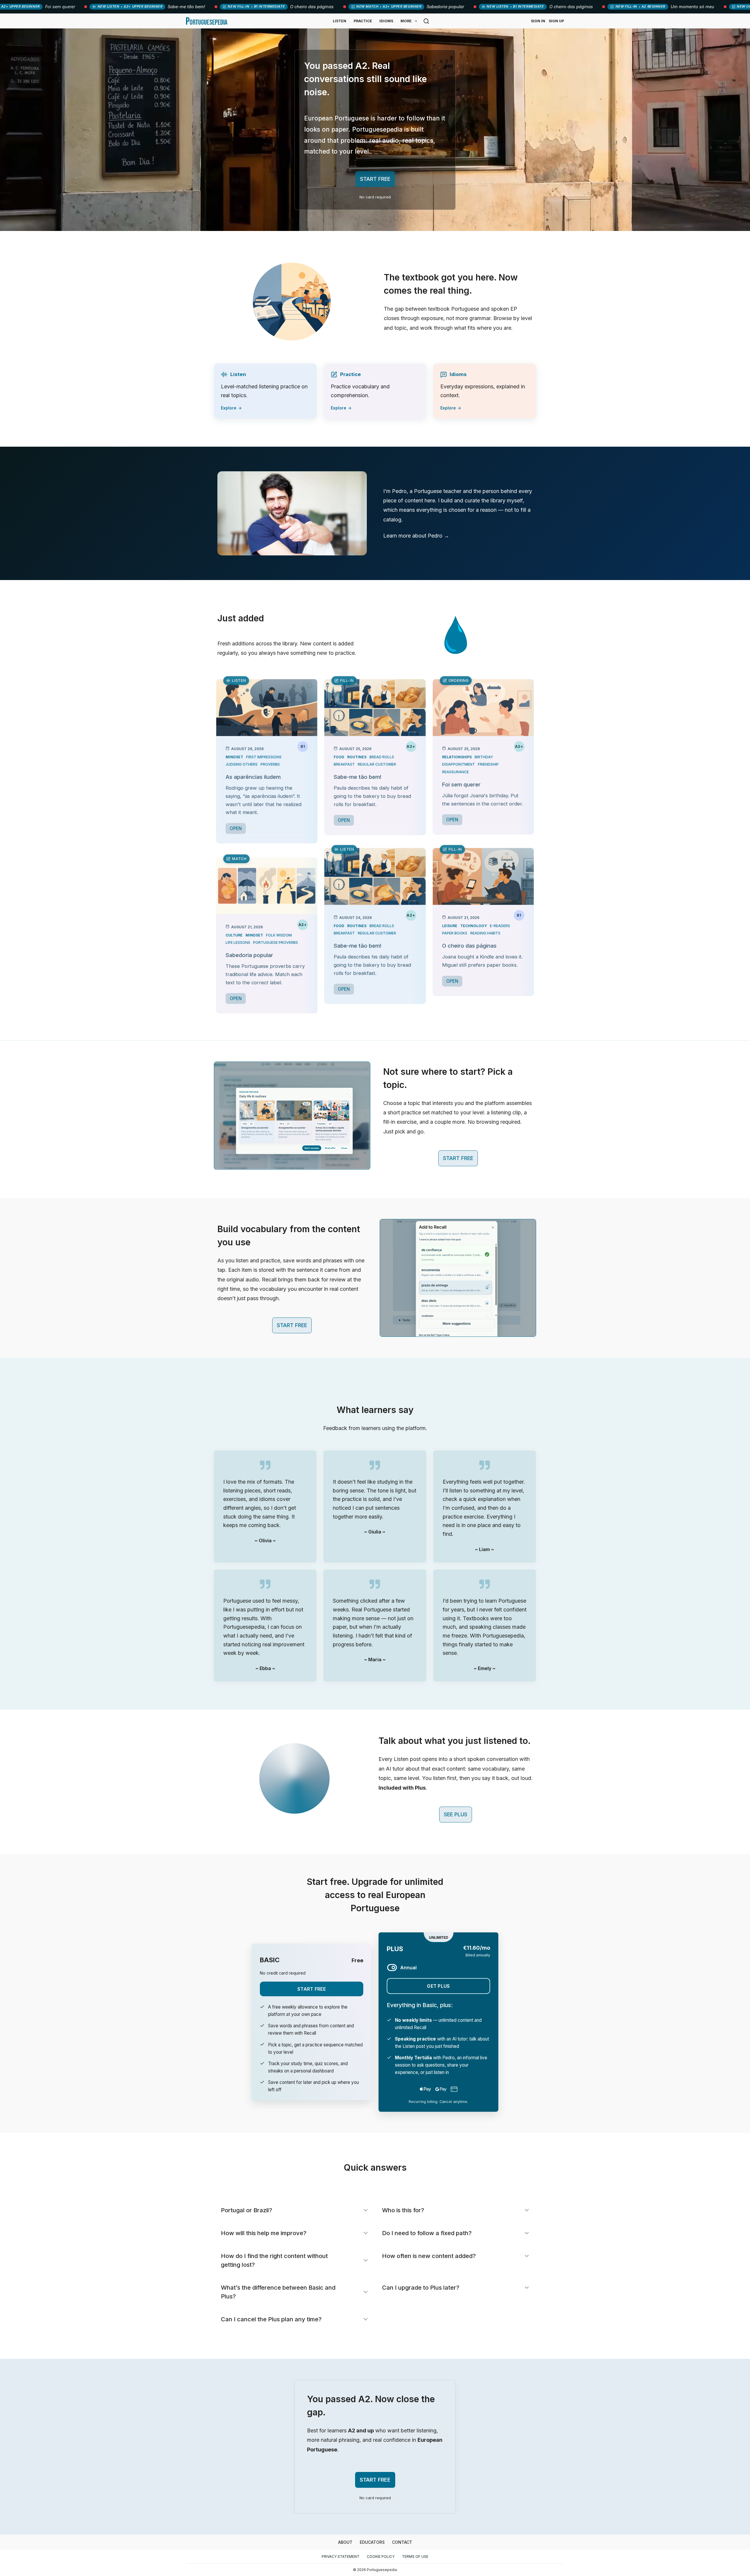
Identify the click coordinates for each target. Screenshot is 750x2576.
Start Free (312, 1989)
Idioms (386, 21)
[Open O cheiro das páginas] (483, 876)
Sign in (538, 21)
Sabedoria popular (249, 955)
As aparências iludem (253, 777)
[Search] (426, 21)
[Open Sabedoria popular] (267, 886)
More (406, 21)
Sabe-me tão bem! (358, 777)
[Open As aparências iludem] (267, 708)
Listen (340, 21)
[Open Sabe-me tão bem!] (375, 708)
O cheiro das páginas (469, 946)
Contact (402, 2542)
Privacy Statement (341, 2557)
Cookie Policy (381, 2557)
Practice (363, 21)
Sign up (556, 21)
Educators (372, 2542)
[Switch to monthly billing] (392, 1968)
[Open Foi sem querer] (483, 708)
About (345, 2542)
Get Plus (438, 1986)
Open (236, 828)
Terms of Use (415, 2557)
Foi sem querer (461, 784)
